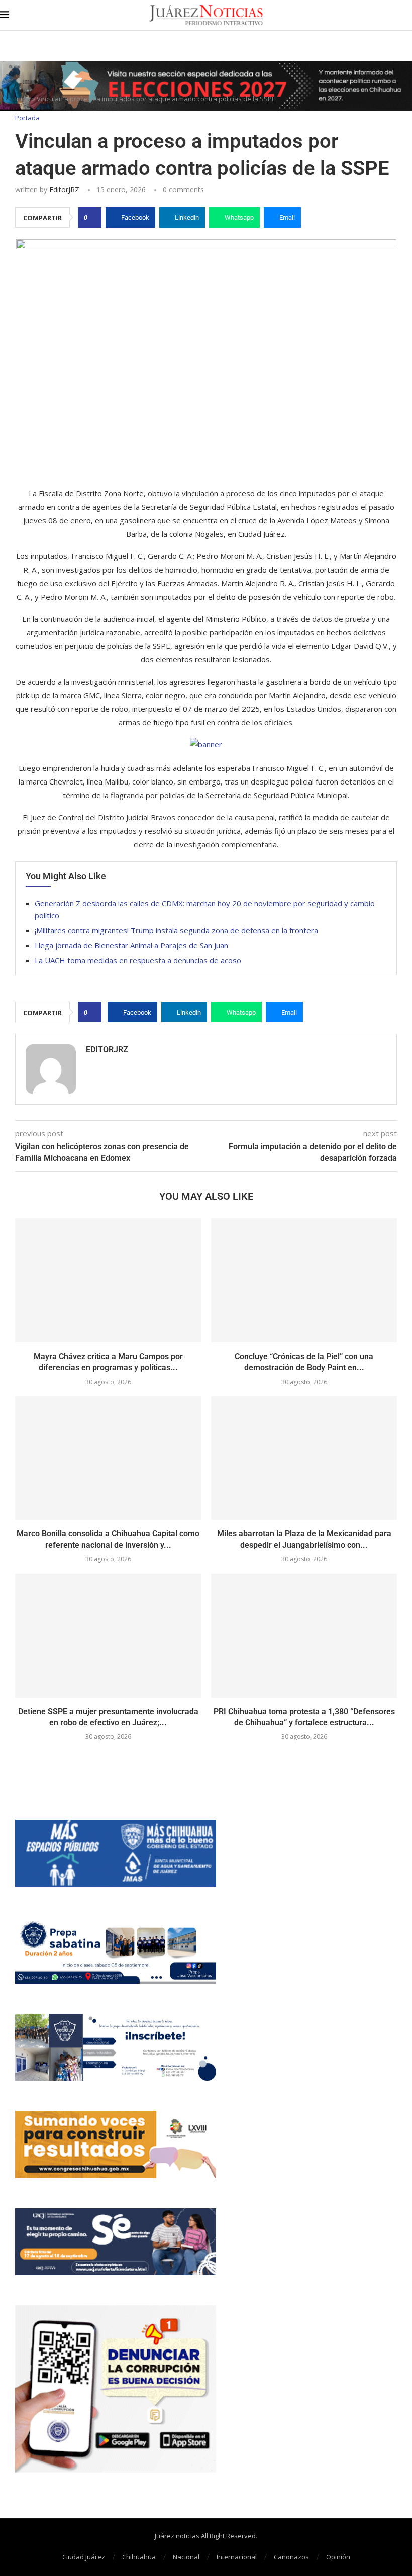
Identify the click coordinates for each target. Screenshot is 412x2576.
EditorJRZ (64, 190)
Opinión (338, 2557)
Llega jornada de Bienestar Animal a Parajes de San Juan (131, 945)
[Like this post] (93, 217)
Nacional (186, 2557)
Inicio (23, 99)
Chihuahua (139, 2557)
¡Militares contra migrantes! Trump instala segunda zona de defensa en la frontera (176, 930)
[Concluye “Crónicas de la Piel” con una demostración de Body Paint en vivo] (304, 1280)
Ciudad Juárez (84, 2557)
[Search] (407, 15)
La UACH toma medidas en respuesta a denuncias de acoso (138, 960)
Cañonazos (291, 2557)
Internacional (237, 2557)
